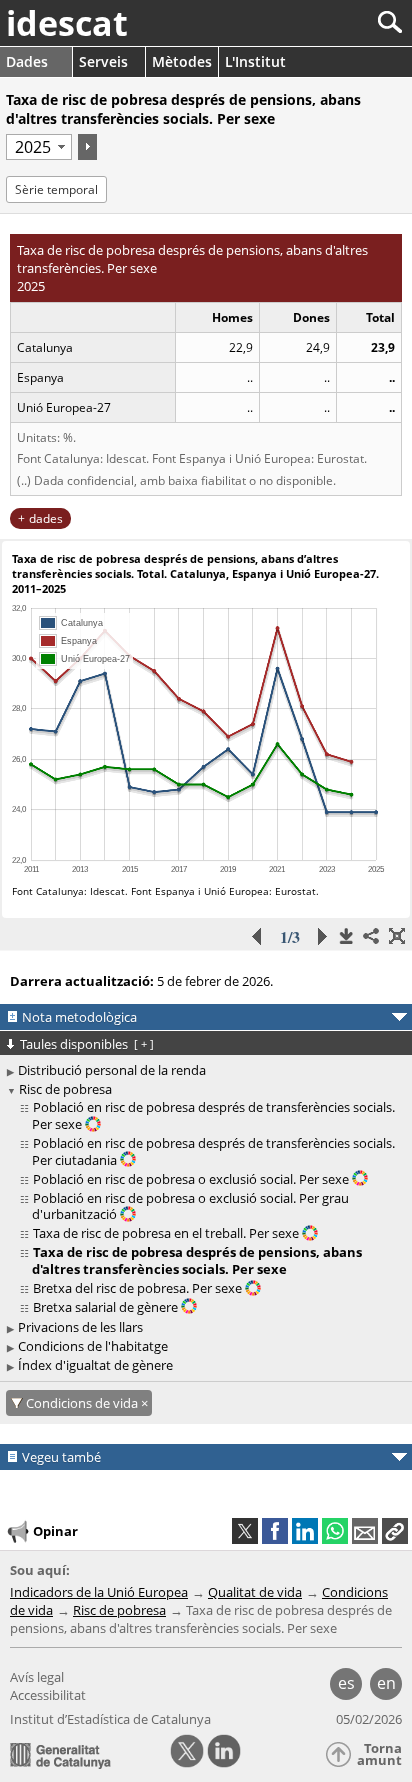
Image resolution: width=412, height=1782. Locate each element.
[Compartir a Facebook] (275, 1531)
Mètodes (182, 61)
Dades (27, 61)
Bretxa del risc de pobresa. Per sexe (139, 1288)
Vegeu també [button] (61, 1457)
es (346, 1683)
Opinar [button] (55, 1530)
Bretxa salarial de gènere (107, 1307)
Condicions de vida (83, 1403)
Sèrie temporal (56, 189)
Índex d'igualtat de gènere (95, 1365)
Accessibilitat (48, 1695)
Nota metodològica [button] (79, 1017)
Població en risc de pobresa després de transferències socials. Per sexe (213, 1115)
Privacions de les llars (80, 1327)
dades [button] (46, 518)
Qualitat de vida (255, 1592)
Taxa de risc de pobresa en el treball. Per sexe (167, 1233)
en (386, 1683)
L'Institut (255, 61)
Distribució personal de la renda (112, 1070)
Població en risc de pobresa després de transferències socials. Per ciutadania (213, 1151)
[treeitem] (209, 1116)
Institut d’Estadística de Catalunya (110, 1719)
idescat (67, 23)
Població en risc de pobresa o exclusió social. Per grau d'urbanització (190, 1206)
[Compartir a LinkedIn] (305, 1531)
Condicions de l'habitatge (93, 1346)
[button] (395, 1531)
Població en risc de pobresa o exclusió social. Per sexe (192, 1179)
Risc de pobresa (65, 1089)
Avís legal (37, 1677)
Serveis (103, 61)
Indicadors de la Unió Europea (99, 1592)
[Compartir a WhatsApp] (335, 1531)
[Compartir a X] (245, 1531)
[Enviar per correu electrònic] (365, 1531)
